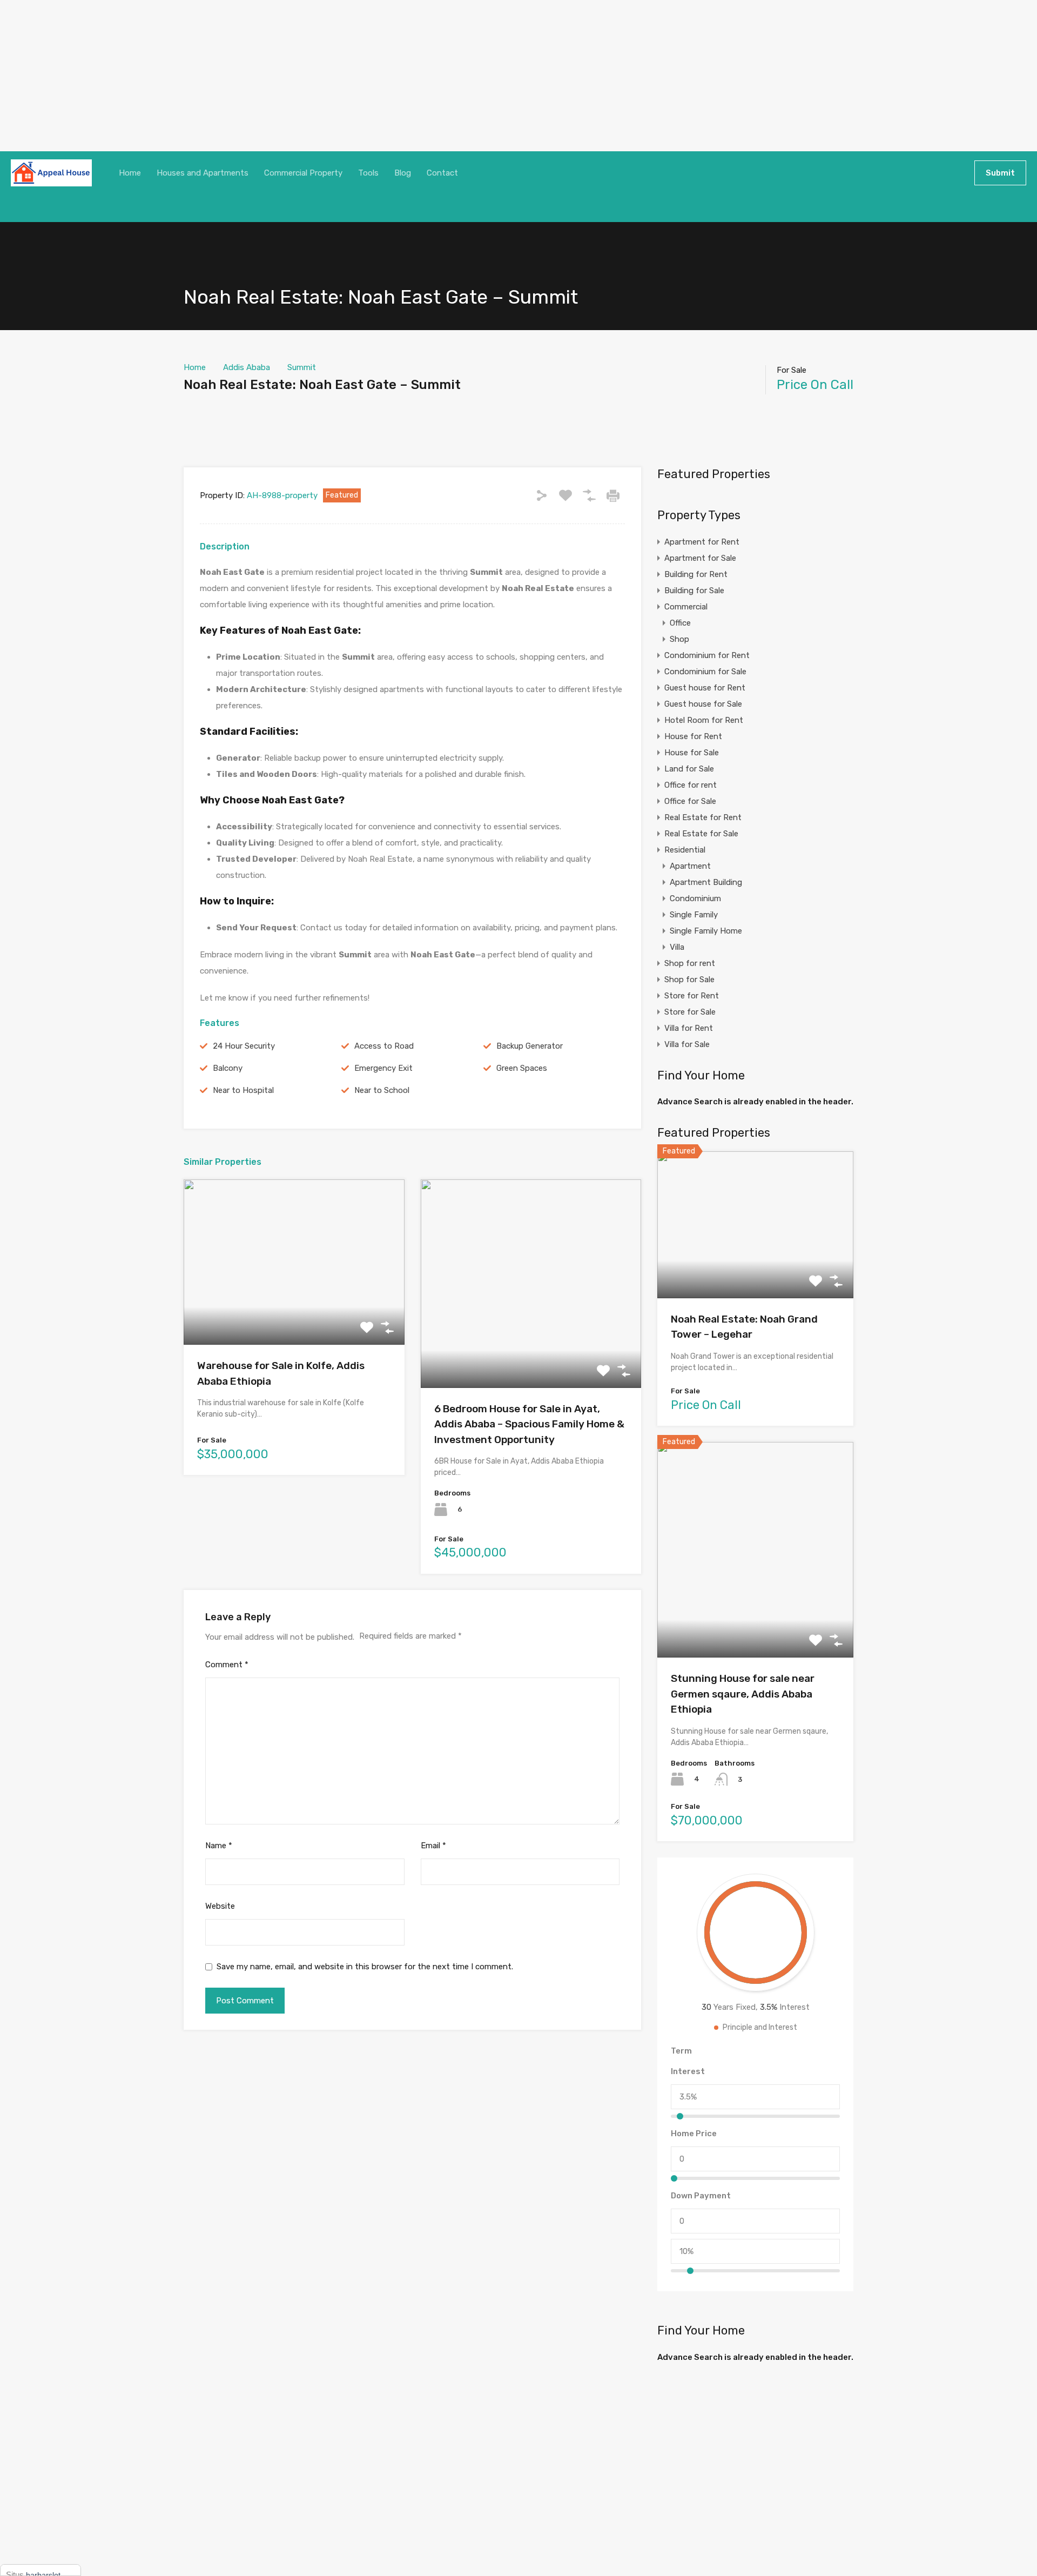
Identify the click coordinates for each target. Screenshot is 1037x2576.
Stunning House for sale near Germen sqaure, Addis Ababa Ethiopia (743, 1694)
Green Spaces (522, 1068)
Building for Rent (696, 574)
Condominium (695, 898)
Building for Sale (694, 591)
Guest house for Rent (705, 688)
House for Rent (693, 736)
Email (433, 1846)
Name (219, 1846)
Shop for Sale (689, 980)
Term (681, 2051)
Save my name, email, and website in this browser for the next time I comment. (365, 1967)
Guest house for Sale (703, 704)
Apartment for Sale (700, 558)
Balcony (228, 1068)
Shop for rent (690, 963)
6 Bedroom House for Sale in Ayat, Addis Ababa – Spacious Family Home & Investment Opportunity (529, 1424)
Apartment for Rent (702, 542)
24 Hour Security (244, 1046)
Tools (368, 173)
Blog (403, 173)
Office (680, 623)
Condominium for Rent (707, 655)
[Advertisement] (324, 76)
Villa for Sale (687, 1044)
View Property (294, 1312)
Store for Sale (690, 1012)
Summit (302, 367)
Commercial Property (303, 173)
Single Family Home (706, 931)
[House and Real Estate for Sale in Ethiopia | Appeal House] (51, 173)
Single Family (694, 915)
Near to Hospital (243, 1090)
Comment (227, 1665)
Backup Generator (530, 1046)
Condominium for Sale (705, 672)
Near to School (382, 1090)
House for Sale (692, 753)
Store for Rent (692, 996)
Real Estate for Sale (701, 834)
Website (220, 1906)
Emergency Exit (383, 1068)
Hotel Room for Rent (704, 720)
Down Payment (701, 2196)
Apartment (690, 866)
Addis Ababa (247, 367)
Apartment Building (706, 882)
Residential (685, 850)
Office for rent (691, 785)
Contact (442, 173)
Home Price (694, 2134)
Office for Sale (690, 801)
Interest (688, 2071)
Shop (679, 639)
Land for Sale (689, 769)
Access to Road (384, 1046)
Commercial (686, 607)
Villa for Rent (689, 1028)
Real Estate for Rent (703, 817)
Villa (677, 947)
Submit (1000, 173)
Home (130, 173)
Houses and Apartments (203, 173)
